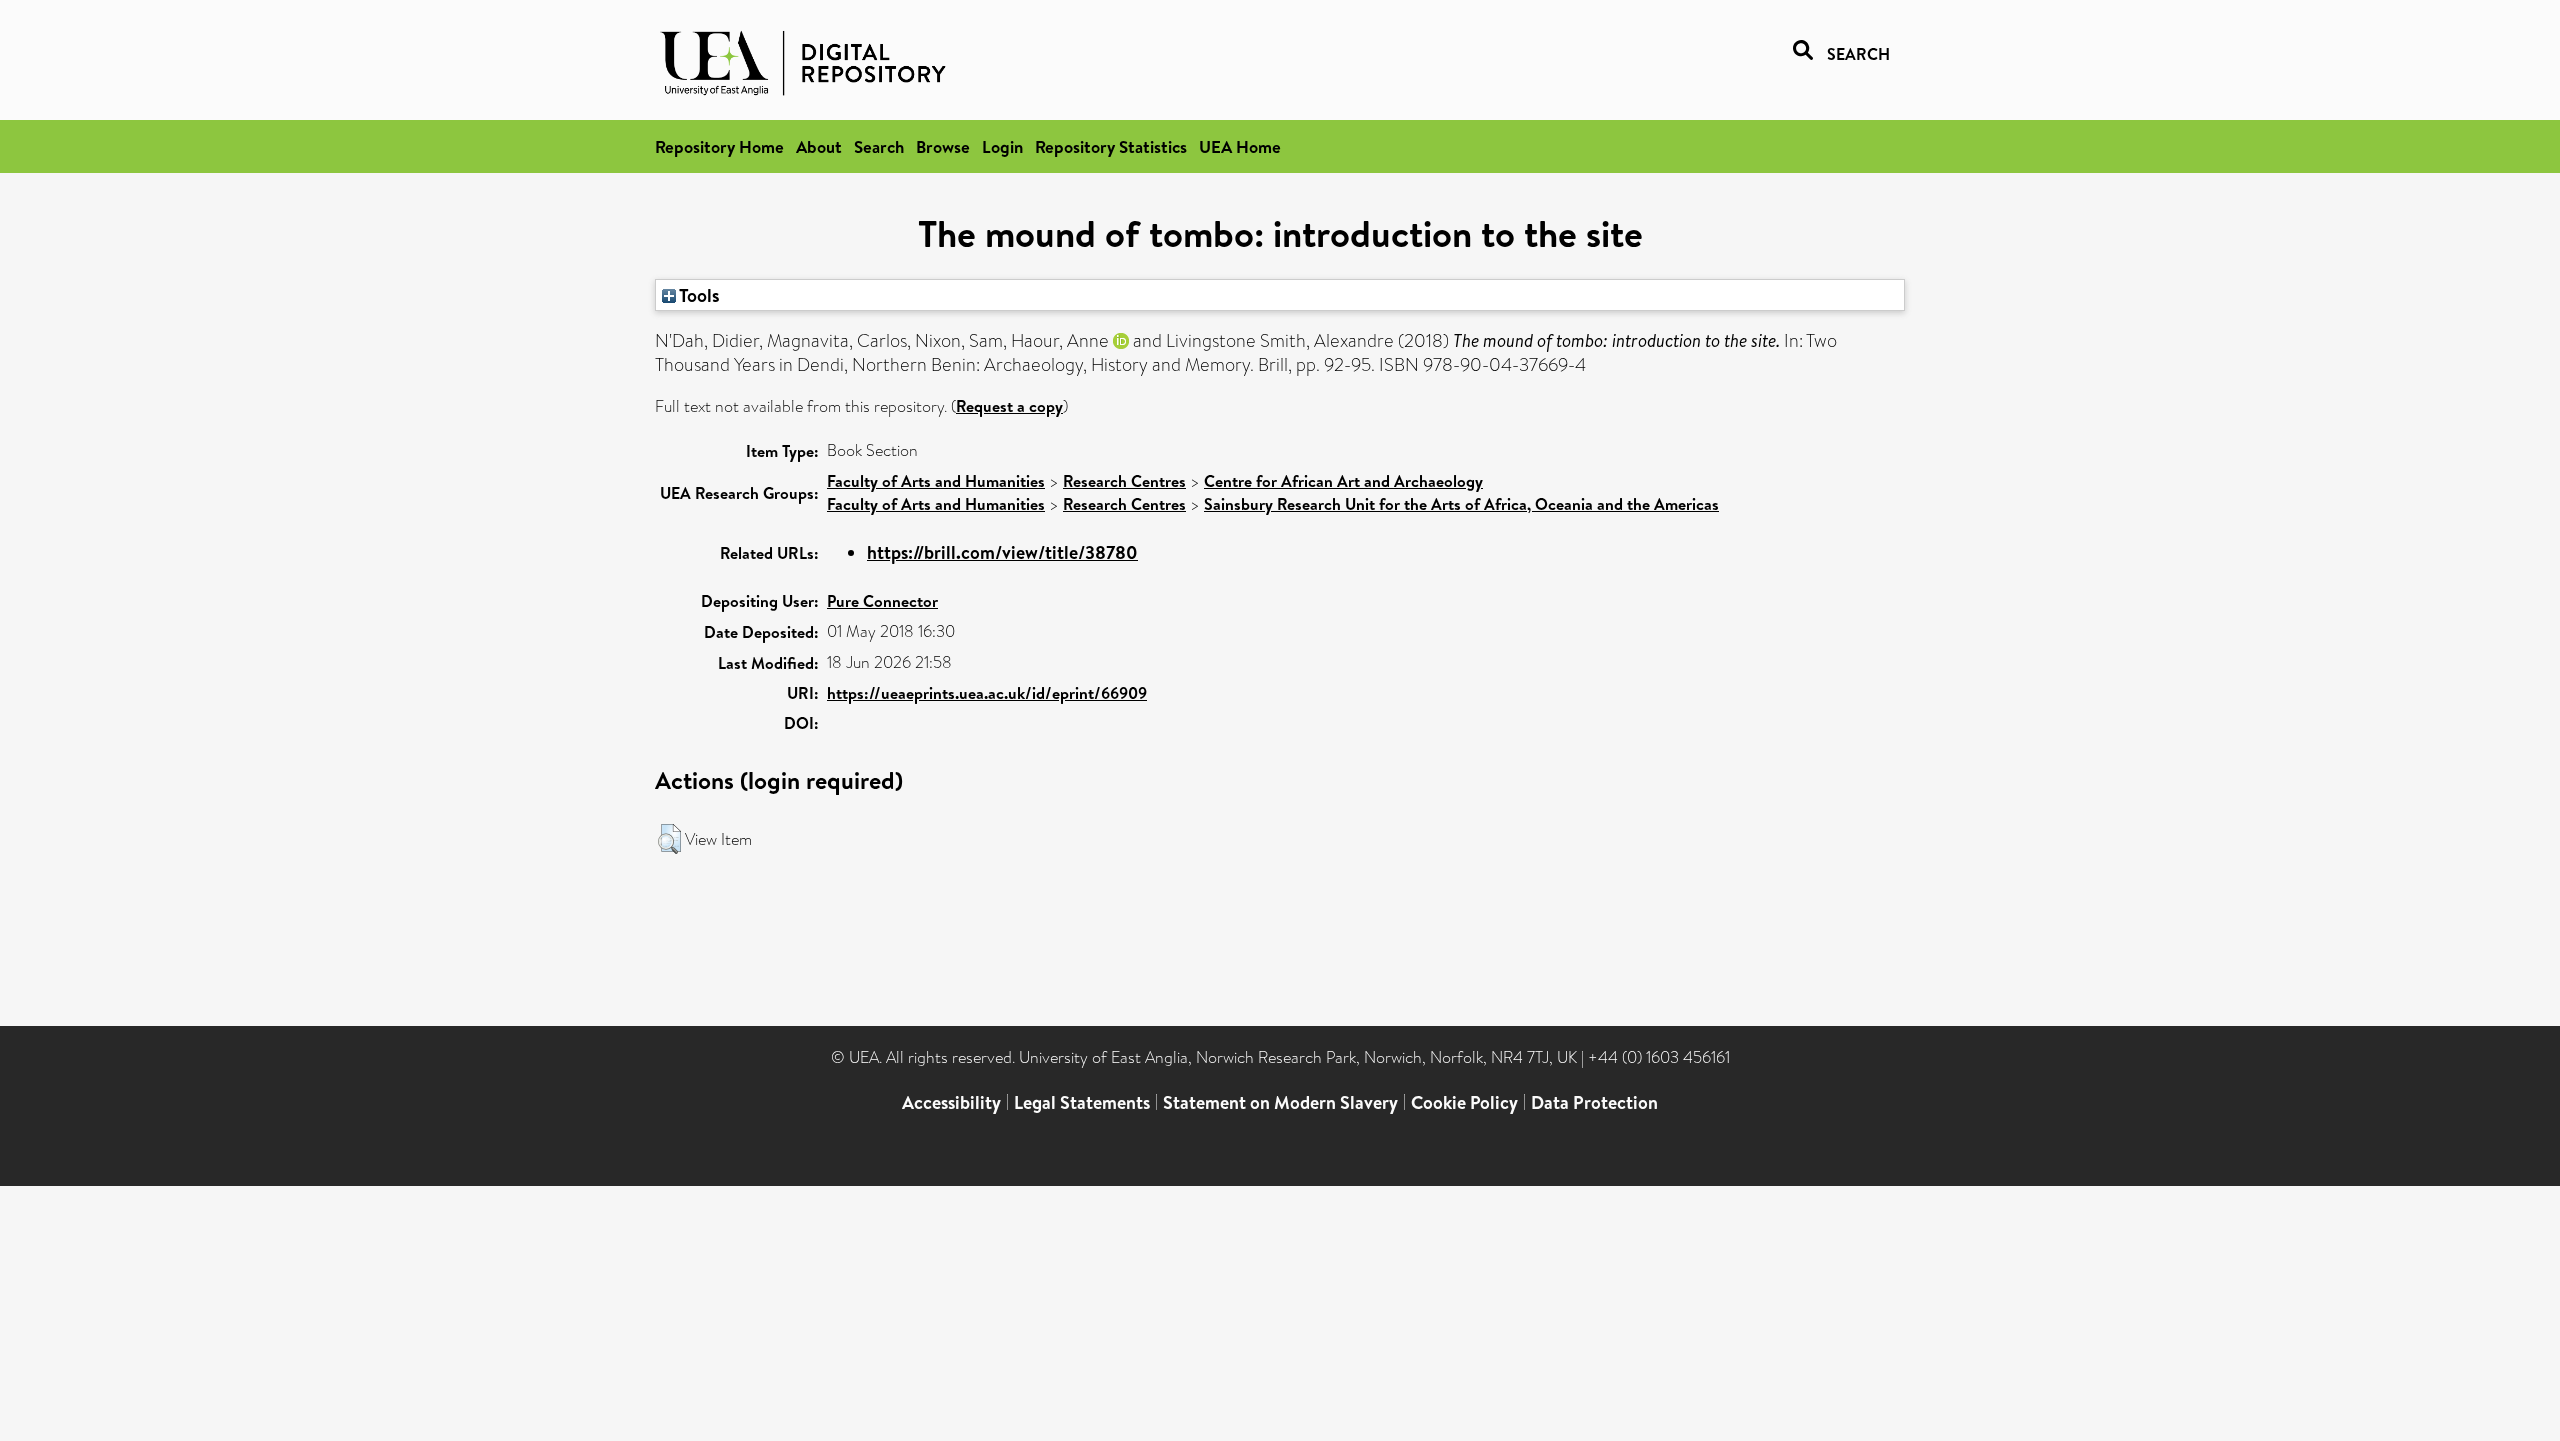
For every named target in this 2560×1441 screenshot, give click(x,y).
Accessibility (951, 1102)
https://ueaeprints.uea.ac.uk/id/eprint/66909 (987, 693)
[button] (669, 839)
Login (1002, 146)
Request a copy (1009, 406)
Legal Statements (1082, 1102)
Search (879, 146)
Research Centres (1124, 481)
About (819, 146)
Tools (698, 295)
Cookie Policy (1464, 1102)
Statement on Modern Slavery (1280, 1102)
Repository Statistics (1111, 146)
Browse (943, 146)
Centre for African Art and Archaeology (1343, 481)
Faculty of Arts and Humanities (936, 481)
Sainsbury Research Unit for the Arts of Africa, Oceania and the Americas (1461, 504)
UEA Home (1240, 146)
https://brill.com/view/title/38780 (1002, 552)
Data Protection (1594, 1102)
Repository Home (719, 146)
